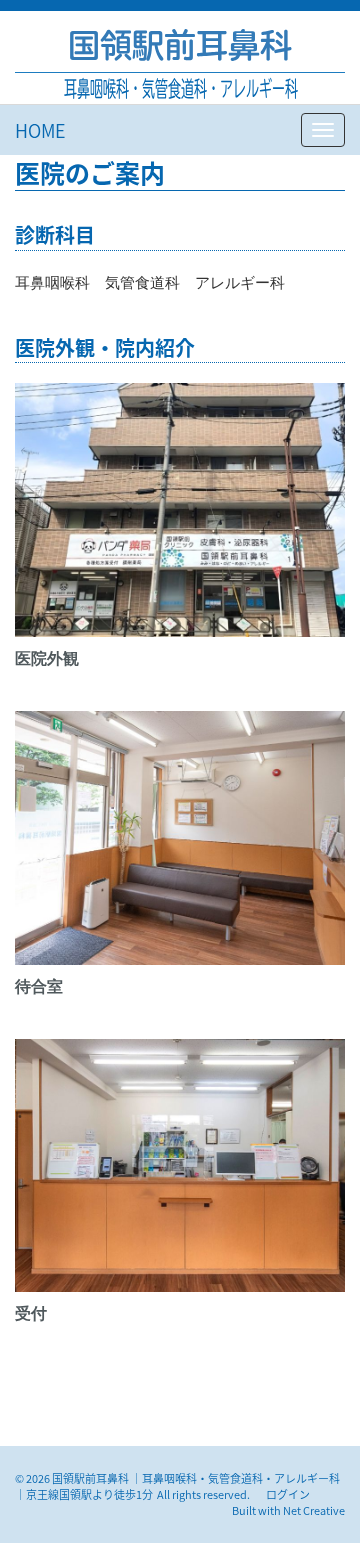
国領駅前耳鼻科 (180, 45)
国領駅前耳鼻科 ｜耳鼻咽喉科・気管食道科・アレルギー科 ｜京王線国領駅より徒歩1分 (177, 1486)
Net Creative (314, 1510)
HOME (40, 130)
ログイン (288, 1494)
